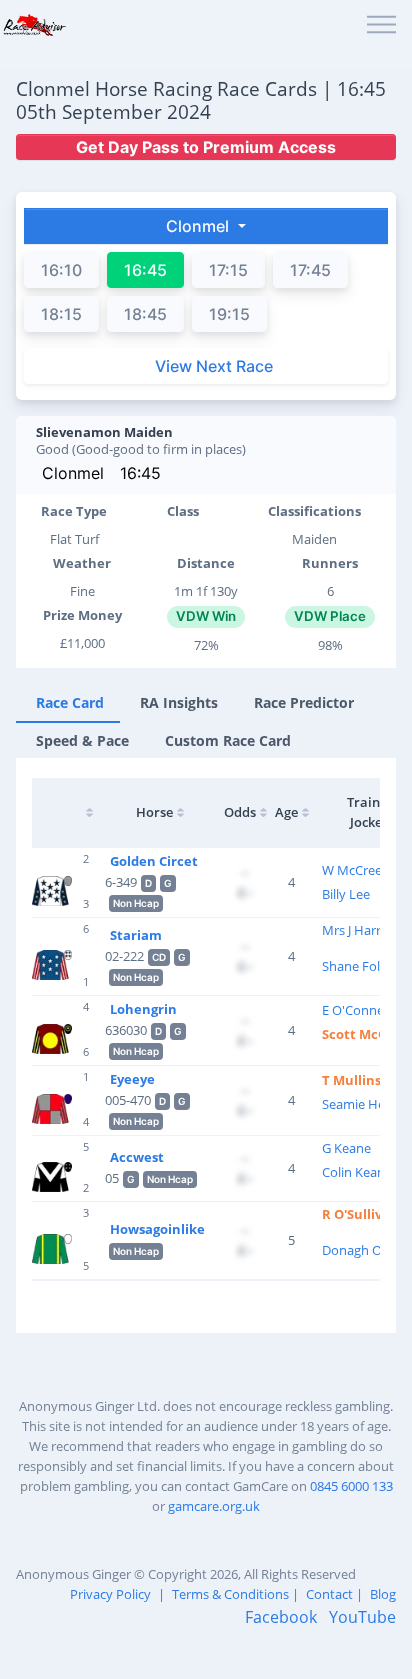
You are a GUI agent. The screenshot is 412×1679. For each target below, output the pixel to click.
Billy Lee (346, 894)
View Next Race (214, 366)
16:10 (61, 270)
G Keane (346, 1148)
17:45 (310, 270)
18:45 (145, 314)
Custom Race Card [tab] (228, 740)
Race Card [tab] (70, 702)
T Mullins (351, 1080)
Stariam (136, 935)
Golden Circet (154, 861)
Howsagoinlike (157, 1229)
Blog (383, 1594)
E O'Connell (356, 1010)
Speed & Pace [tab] (82, 740)
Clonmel (73, 473)
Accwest (137, 1157)
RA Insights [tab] (179, 702)
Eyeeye (132, 1079)
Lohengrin (143, 1009)
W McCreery (358, 870)
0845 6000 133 (351, 1486)
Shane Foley (358, 966)
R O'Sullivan (360, 1214)
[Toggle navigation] (381, 25)
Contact (329, 1594)
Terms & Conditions (230, 1594)
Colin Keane (357, 1172)
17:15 (228, 270)
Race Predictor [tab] (304, 702)
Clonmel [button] (199, 226)
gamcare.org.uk (214, 1506)
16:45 (140, 473)
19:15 (229, 314)
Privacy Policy (110, 1594)
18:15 (61, 314)
